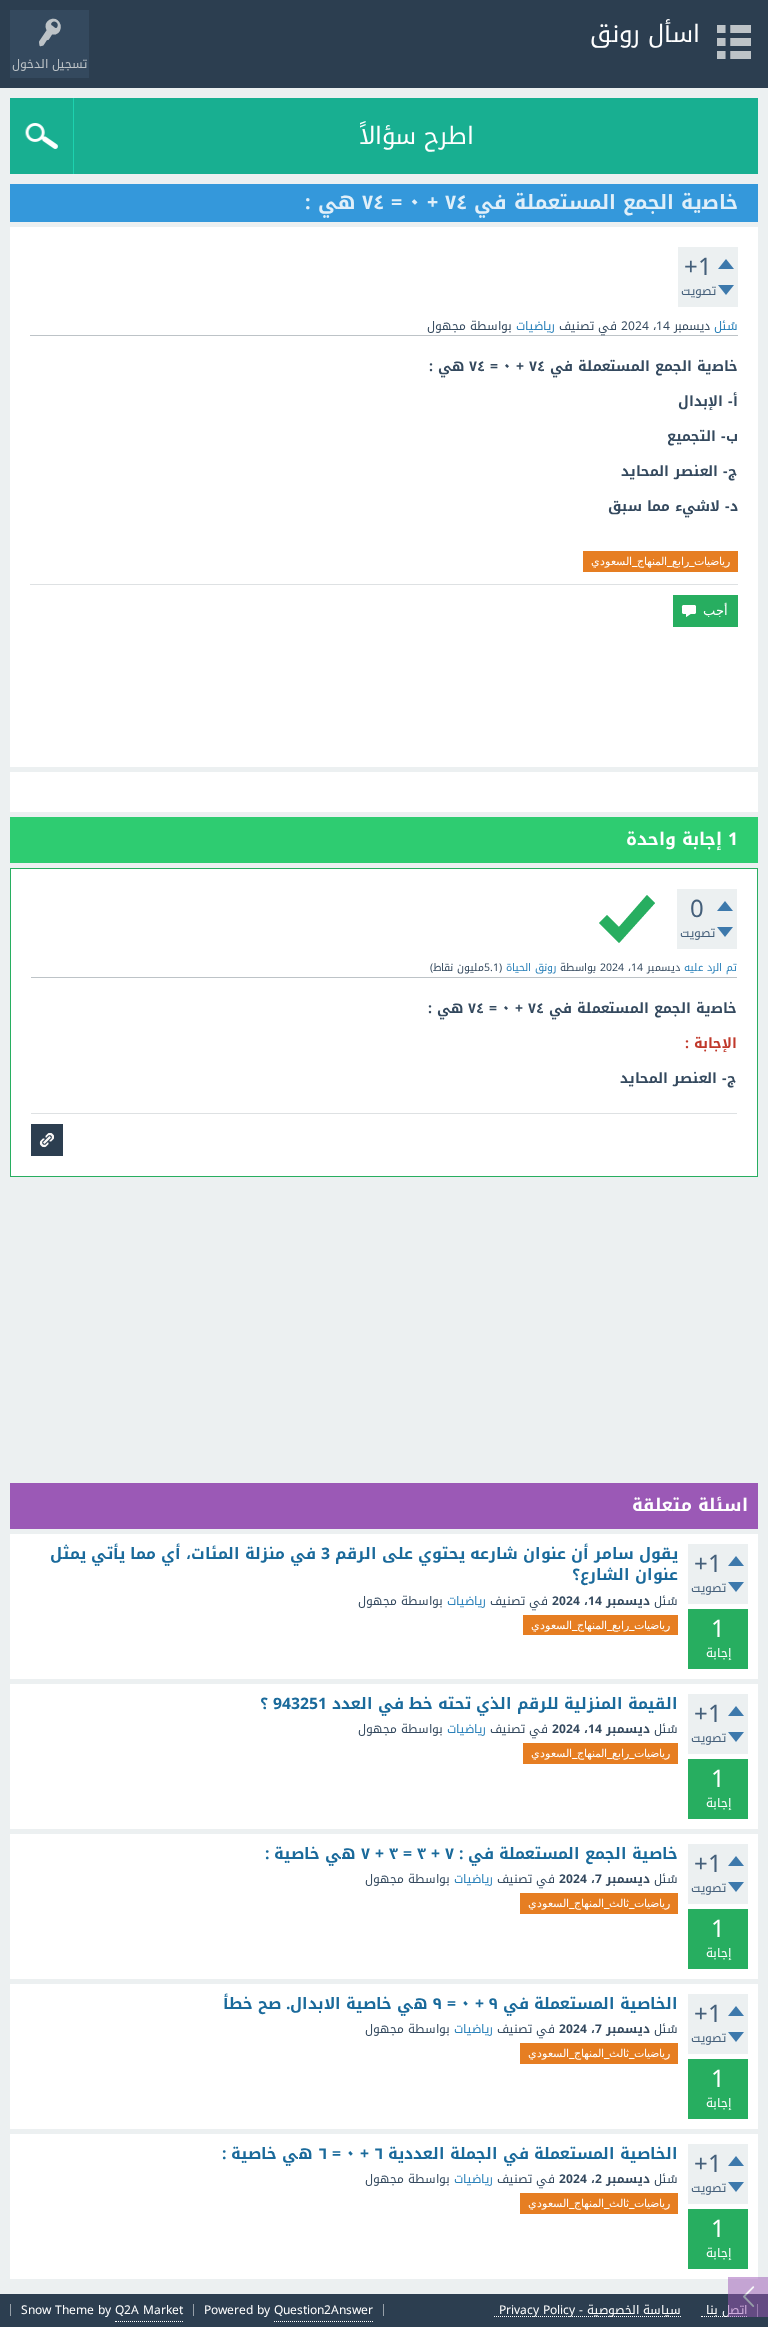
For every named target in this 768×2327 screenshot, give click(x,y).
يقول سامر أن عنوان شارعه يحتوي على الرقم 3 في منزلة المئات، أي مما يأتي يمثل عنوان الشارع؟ (364, 1564)
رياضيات (535, 326)
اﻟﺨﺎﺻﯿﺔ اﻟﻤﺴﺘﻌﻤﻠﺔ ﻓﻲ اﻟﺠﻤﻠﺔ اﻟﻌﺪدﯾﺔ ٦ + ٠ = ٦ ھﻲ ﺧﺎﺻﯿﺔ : (450, 2154)
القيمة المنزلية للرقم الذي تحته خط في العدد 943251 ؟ (469, 1704)
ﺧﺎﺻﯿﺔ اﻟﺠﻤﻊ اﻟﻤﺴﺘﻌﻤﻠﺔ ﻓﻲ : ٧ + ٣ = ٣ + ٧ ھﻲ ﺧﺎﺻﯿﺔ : (471, 1854)
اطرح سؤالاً (416, 136)
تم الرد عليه (710, 967)
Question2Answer (323, 2310)
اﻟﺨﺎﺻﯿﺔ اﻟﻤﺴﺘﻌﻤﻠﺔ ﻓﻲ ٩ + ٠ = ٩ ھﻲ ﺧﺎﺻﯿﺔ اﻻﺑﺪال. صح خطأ (450, 2004)
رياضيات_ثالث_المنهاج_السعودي (599, 1903)
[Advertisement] (384, 697)
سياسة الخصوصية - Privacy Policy (590, 2310)
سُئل (726, 326)
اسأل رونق (645, 34)
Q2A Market (149, 2310)
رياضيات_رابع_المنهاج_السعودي (660, 561)
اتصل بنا (726, 2310)
